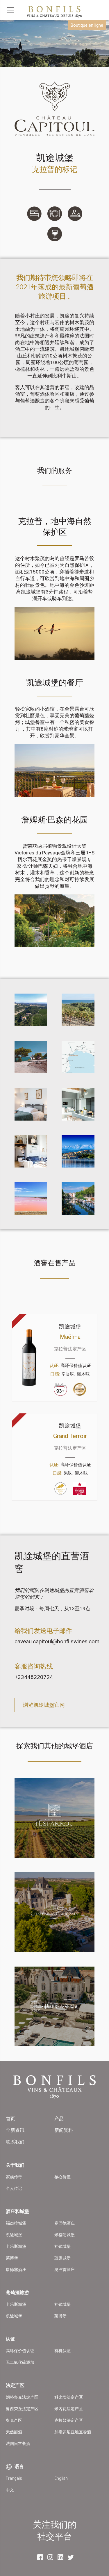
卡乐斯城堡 (16, 2246)
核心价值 (62, 2177)
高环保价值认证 (20, 2351)
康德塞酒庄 (16, 2270)
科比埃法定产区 (69, 2397)
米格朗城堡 (65, 2235)
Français (14, 2478)
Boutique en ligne (87, 25)
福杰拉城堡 (16, 2223)
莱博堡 (12, 2258)
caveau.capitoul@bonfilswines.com (57, 1641)
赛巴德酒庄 (65, 2223)
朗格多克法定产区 (22, 2397)
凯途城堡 (14, 2235)
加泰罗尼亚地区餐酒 (73, 2432)
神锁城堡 (62, 2246)
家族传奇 (14, 2177)
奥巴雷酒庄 (65, 2270)
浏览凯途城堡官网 (44, 1705)
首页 (10, 2119)
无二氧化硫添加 (20, 2362)
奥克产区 (14, 2420)
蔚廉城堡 (62, 2258)
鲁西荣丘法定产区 (22, 2409)
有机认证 (62, 2351)
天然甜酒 (14, 2432)
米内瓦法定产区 (69, 2409)
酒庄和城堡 (17, 2211)
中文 (10, 2490)
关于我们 (15, 2165)
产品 (59, 2119)
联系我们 (15, 2142)
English (61, 2478)
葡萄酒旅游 (17, 2293)
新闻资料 (64, 2130)
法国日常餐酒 (18, 2444)
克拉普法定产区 (69, 2420)
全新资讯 (15, 2130)
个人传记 (14, 2188)
